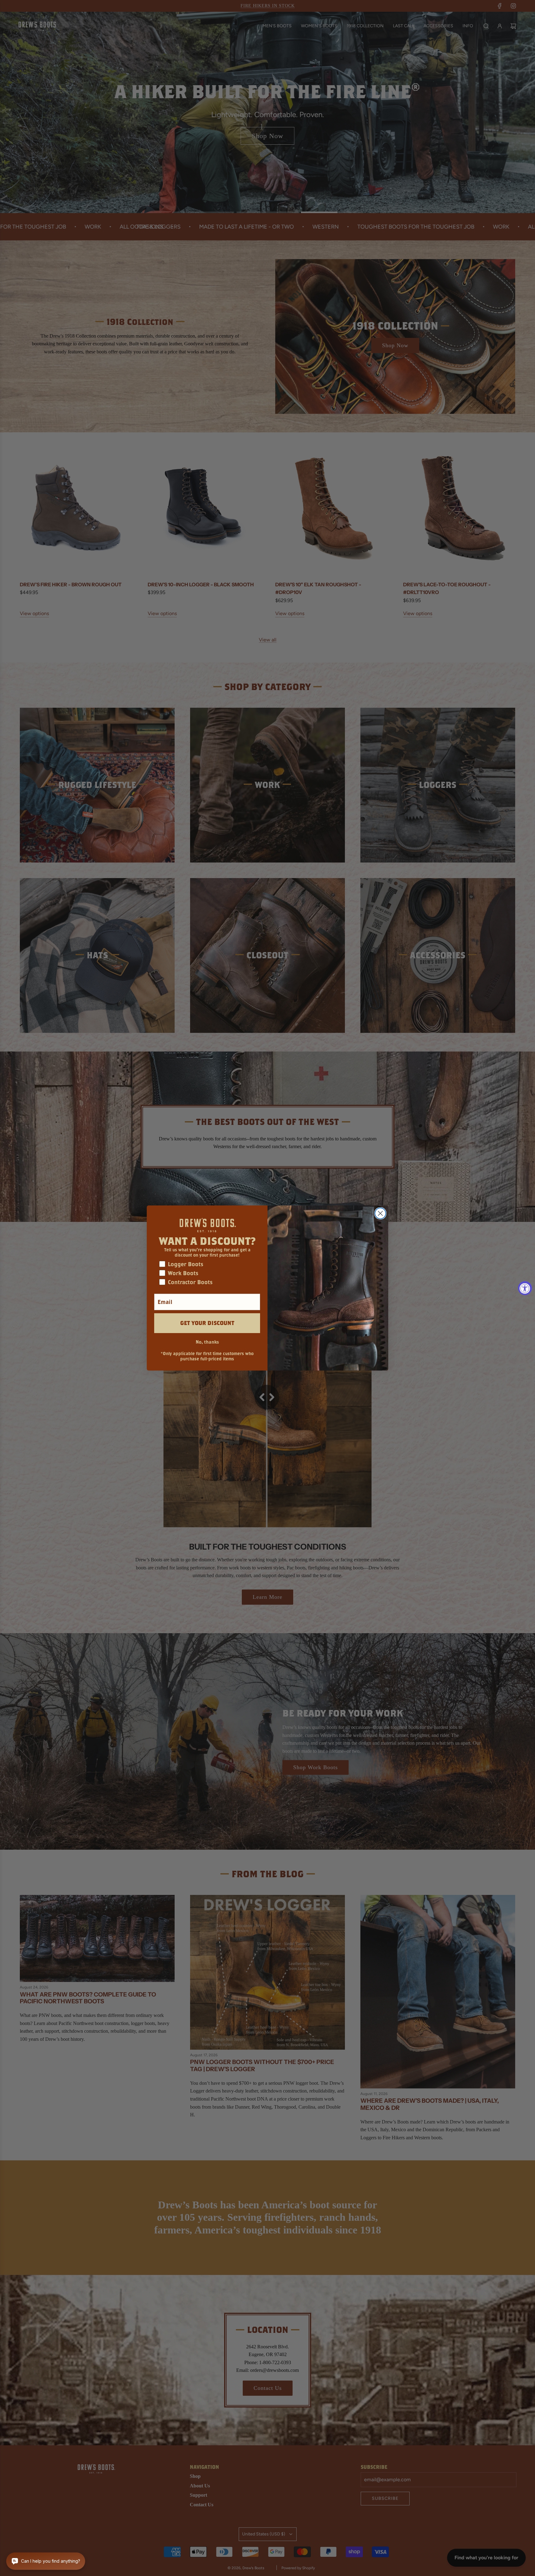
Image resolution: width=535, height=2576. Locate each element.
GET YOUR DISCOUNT (207, 1323)
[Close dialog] (380, 1213)
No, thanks (207, 1342)
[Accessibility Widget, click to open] (525, 1288)
